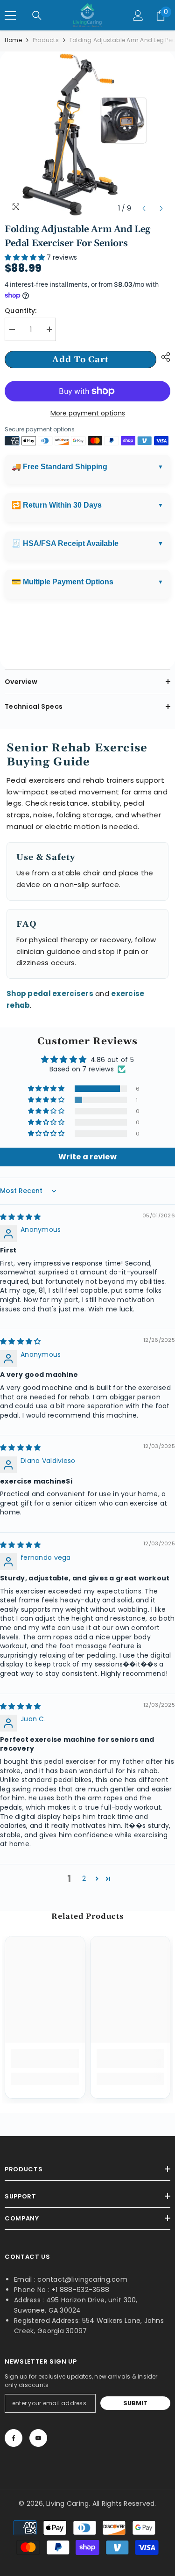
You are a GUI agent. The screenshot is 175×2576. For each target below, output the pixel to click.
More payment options (88, 413)
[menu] (10, 15)
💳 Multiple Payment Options (63, 582)
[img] (20, 1217)
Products (46, 40)
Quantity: (21, 311)
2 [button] (84, 1878)
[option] (87, 135)
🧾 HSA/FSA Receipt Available (65, 543)
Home (13, 40)
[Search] (37, 15)
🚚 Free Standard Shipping (59, 467)
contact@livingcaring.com (82, 2279)
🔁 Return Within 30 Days (57, 505)
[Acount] (138, 15)
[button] (144, 208)
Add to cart (80, 360)
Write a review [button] (87, 1157)
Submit (136, 2403)
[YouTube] (38, 2438)
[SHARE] (163, 357)
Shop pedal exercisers (50, 993)
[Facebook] (14, 2438)
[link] (45, 2059)
